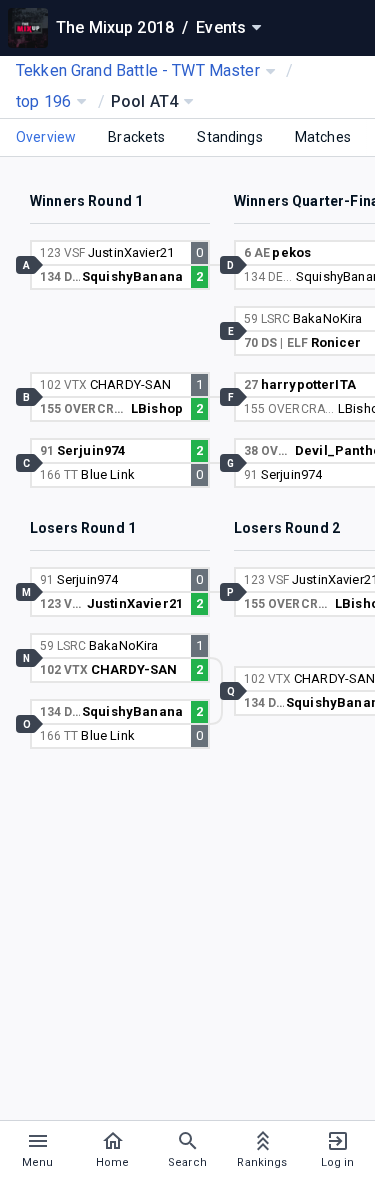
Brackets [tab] (136, 137)
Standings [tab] (229, 137)
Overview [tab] (46, 137)
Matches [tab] (323, 137)
